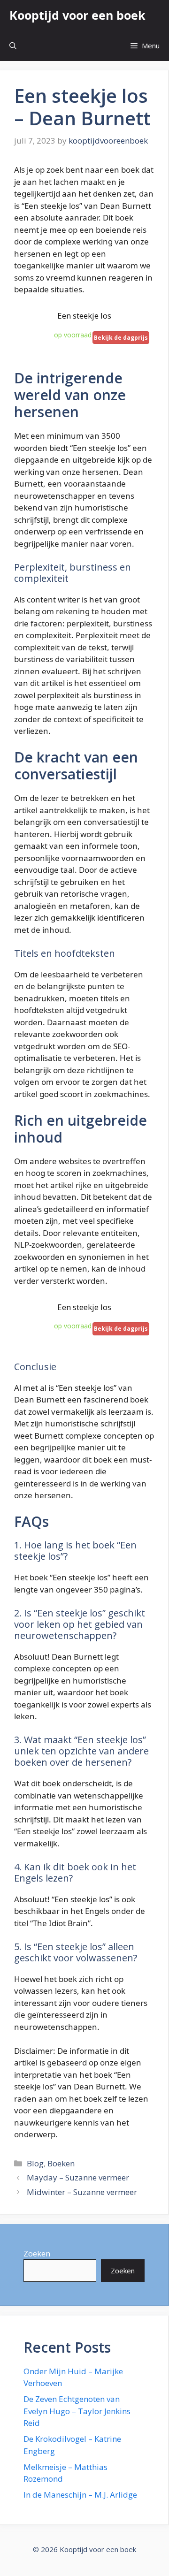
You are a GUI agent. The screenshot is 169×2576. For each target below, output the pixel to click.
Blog (35, 2163)
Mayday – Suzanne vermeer (78, 2177)
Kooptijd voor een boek (77, 15)
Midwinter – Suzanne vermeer (82, 2192)
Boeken (61, 2163)
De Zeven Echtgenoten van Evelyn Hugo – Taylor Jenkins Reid (77, 2411)
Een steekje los (84, 316)
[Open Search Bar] (13, 46)
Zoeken (37, 2253)
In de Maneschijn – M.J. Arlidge (80, 2495)
